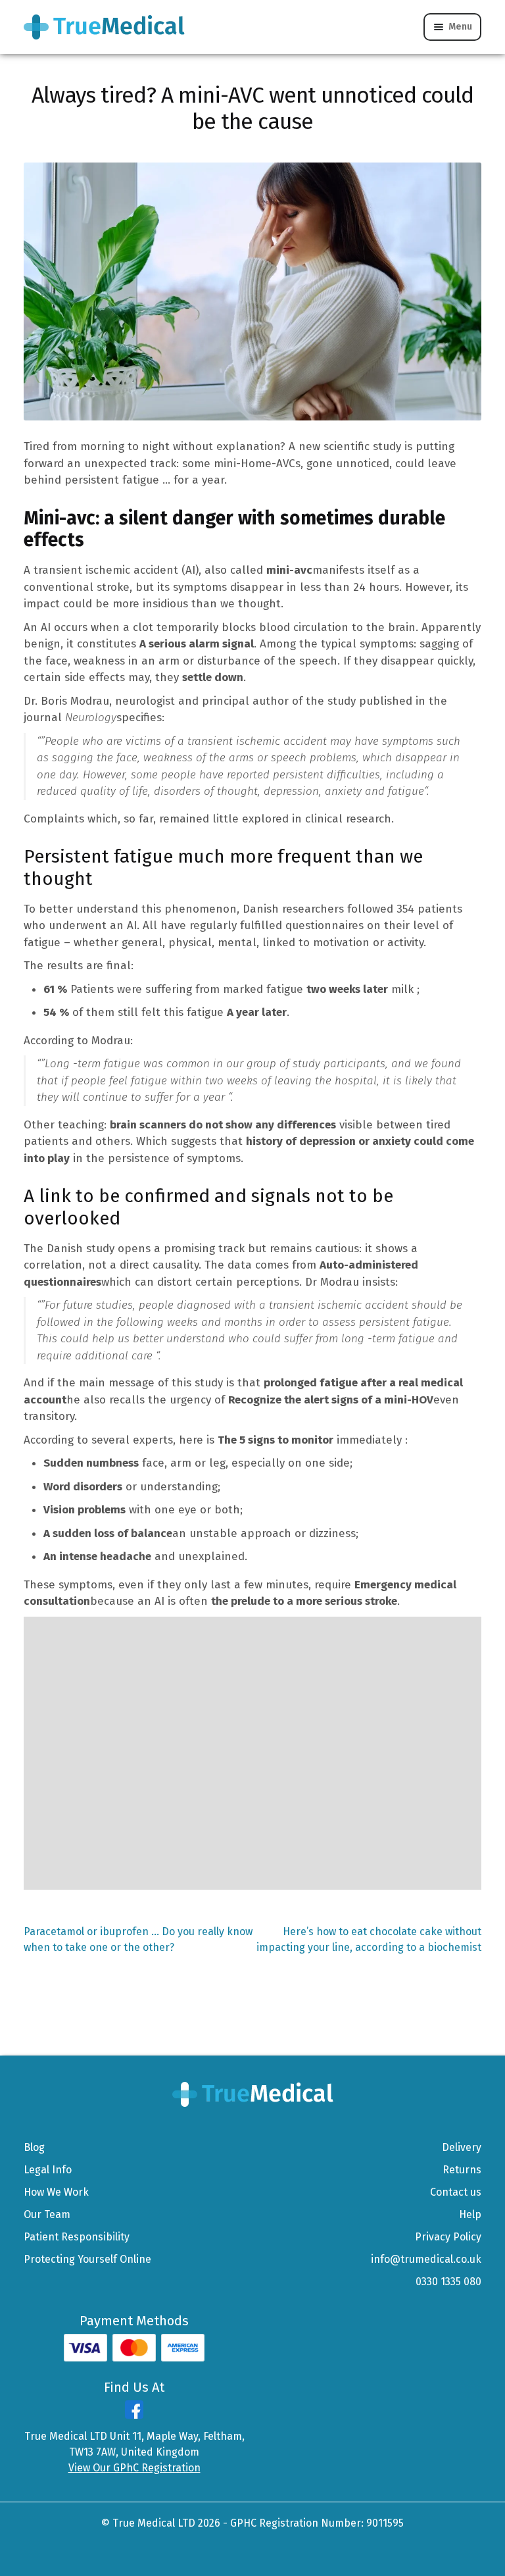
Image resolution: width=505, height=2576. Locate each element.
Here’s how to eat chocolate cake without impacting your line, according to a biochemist (369, 1939)
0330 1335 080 (448, 2282)
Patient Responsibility (77, 2237)
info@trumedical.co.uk (426, 2259)
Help (470, 2214)
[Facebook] (134, 2415)
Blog (34, 2147)
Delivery (462, 2147)
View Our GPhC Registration (134, 2468)
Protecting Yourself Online (87, 2259)
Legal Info (48, 2170)
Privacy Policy (448, 2237)
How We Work (56, 2192)
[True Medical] (253, 2093)
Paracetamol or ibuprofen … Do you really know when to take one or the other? (138, 1939)
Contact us (456, 2192)
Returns (462, 2170)
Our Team (47, 2214)
